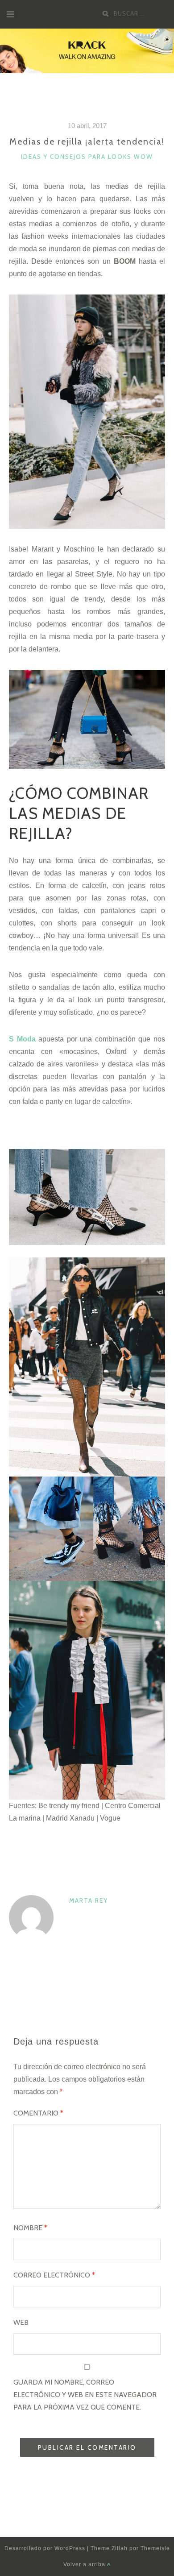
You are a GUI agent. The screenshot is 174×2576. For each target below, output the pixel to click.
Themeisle (155, 2548)
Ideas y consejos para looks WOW (87, 157)
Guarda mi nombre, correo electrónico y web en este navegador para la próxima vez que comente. (85, 2395)
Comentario (38, 2113)
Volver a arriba (85, 2564)
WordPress (70, 2548)
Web (21, 2322)
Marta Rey (89, 1900)
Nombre (30, 2228)
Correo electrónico (54, 2275)
